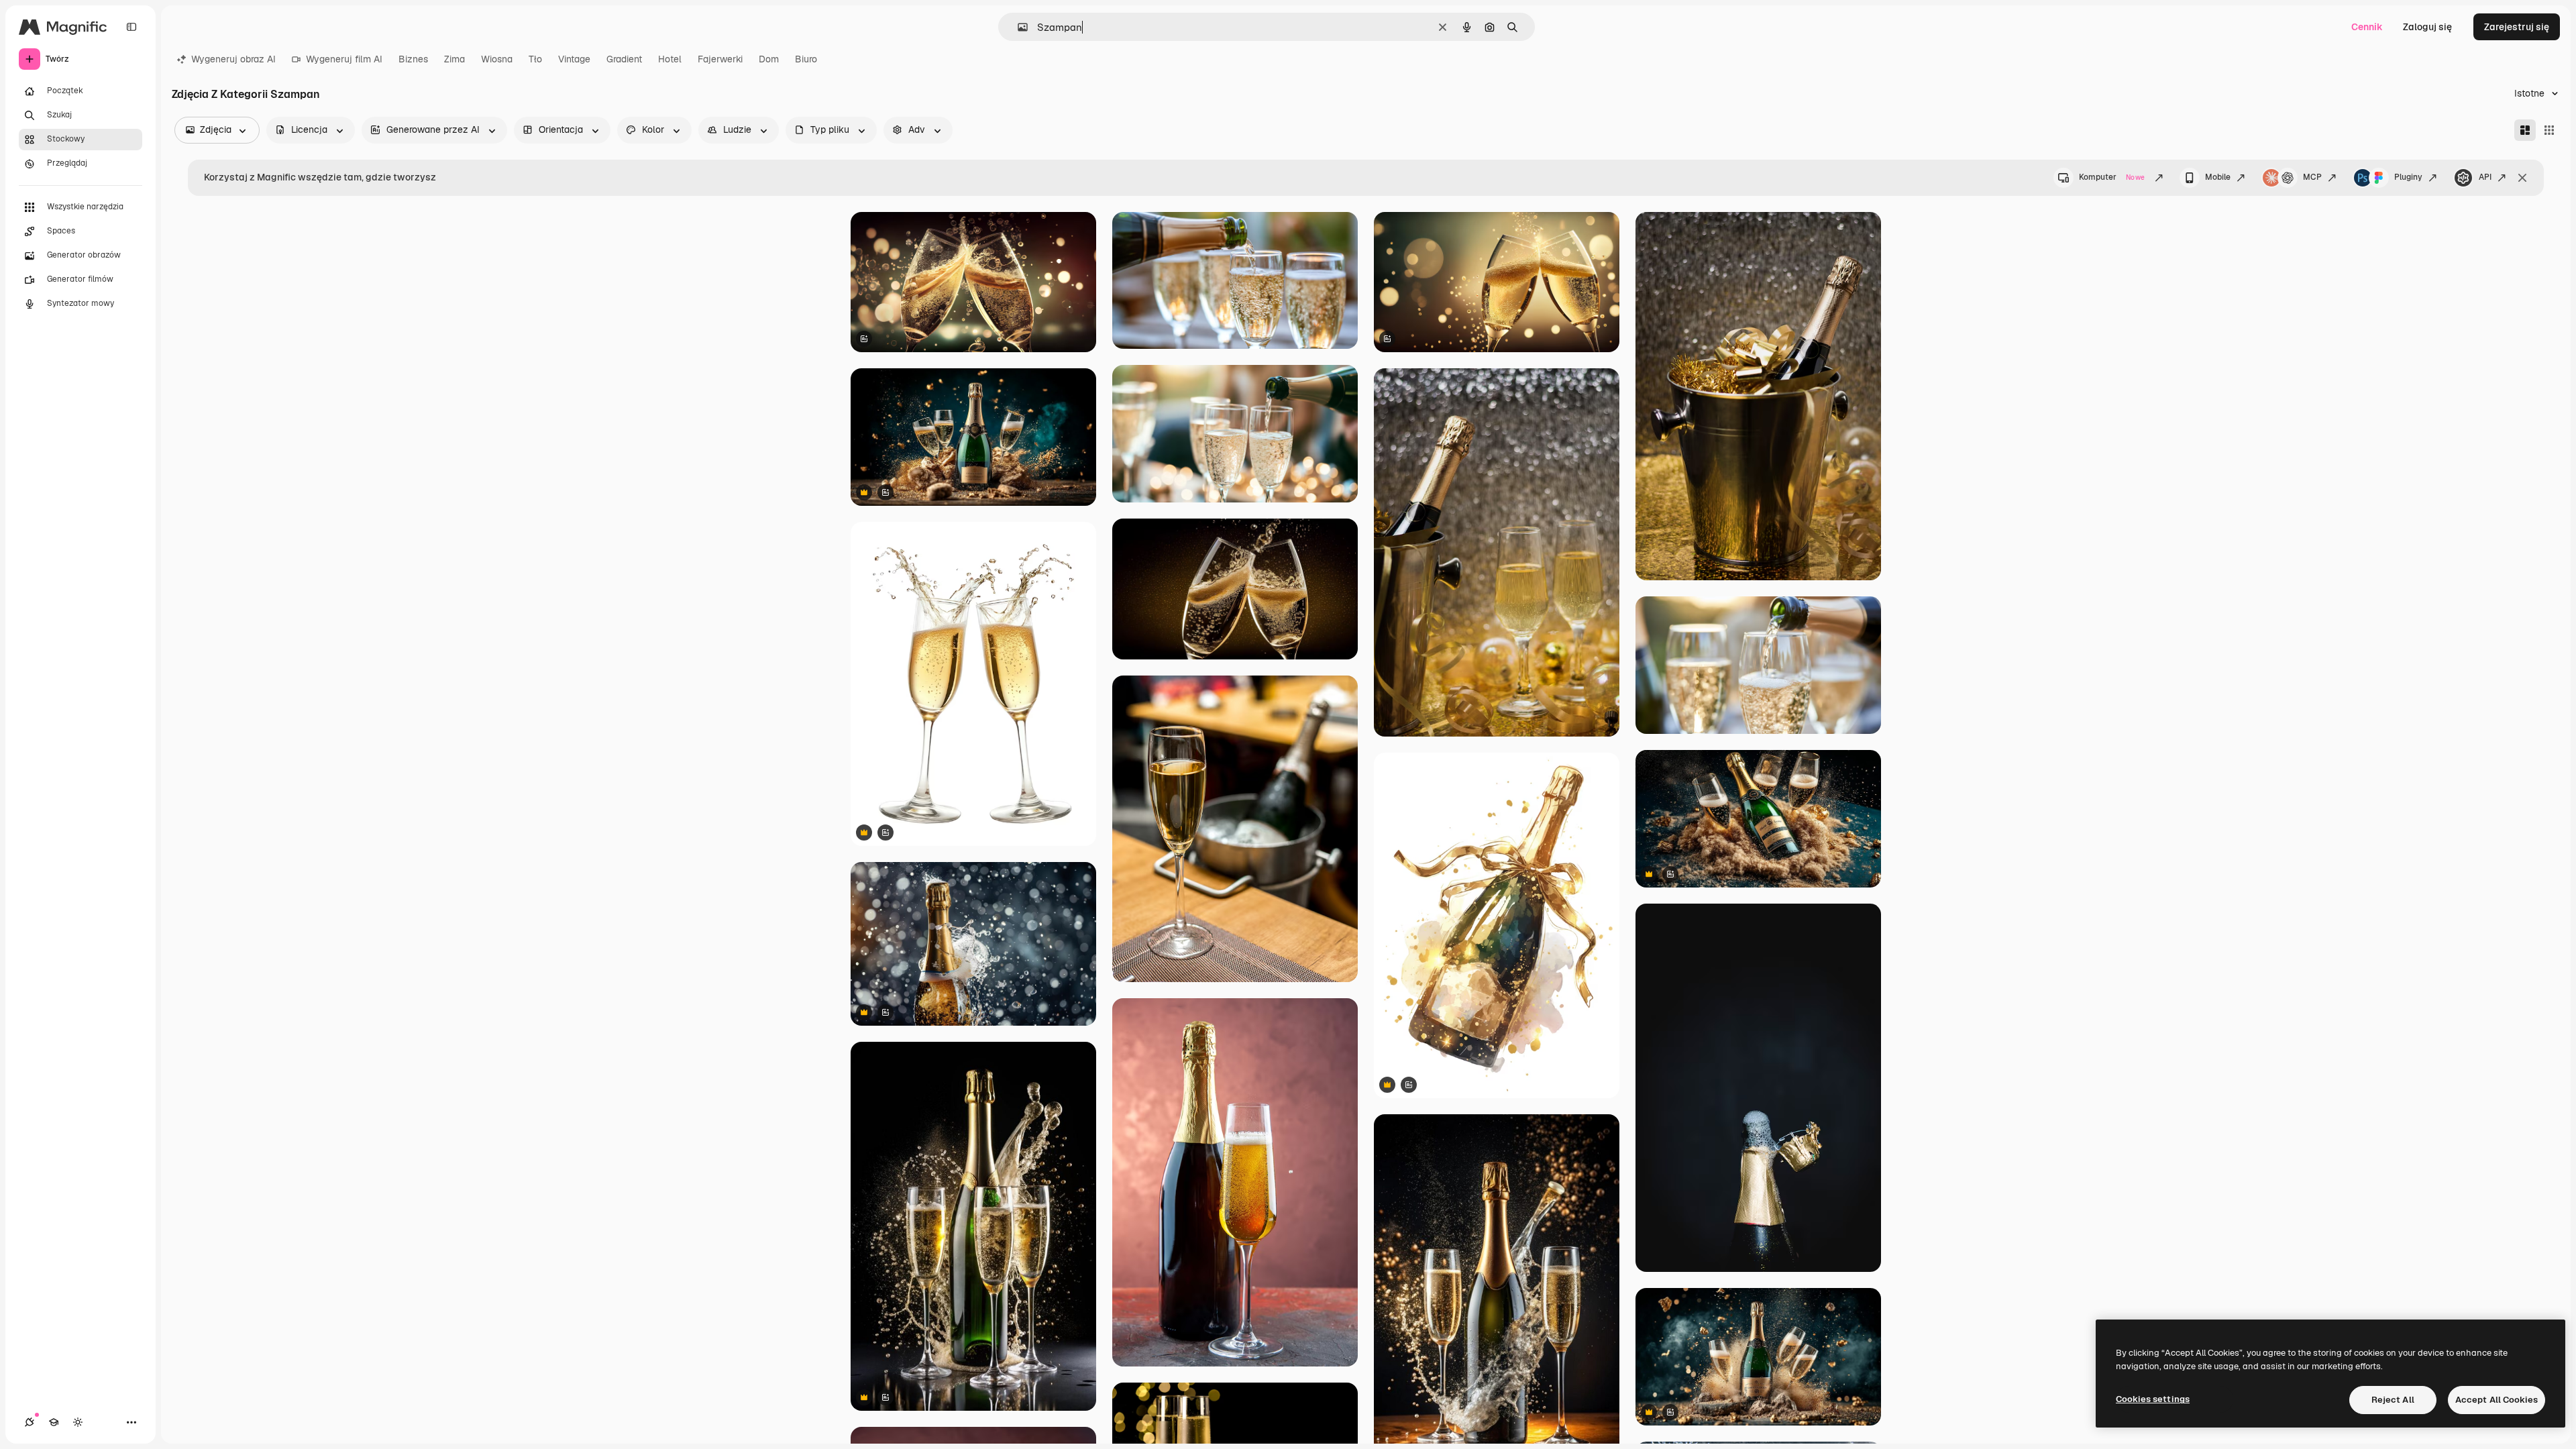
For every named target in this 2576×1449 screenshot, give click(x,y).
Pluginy (2408, 177)
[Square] (2549, 130)
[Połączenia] (30, 1422)
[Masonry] (2525, 130)
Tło (535, 59)
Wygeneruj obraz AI (233, 59)
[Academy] (54, 1422)
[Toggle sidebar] (131, 27)
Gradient (624, 59)
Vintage (574, 59)
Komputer (2112, 177)
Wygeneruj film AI (344, 59)
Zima (454, 59)
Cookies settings (2153, 1399)
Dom (769, 59)
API (2485, 177)
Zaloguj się (2427, 27)
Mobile (2218, 177)
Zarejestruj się (2517, 27)
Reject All (2393, 1400)
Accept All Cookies (2497, 1400)
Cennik (2367, 27)
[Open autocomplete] (1017, 27)
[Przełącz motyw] (78, 1422)
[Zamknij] (2522, 178)
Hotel (670, 59)
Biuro (806, 59)
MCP (2312, 177)
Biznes (413, 59)
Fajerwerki (720, 59)
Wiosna (497, 59)
